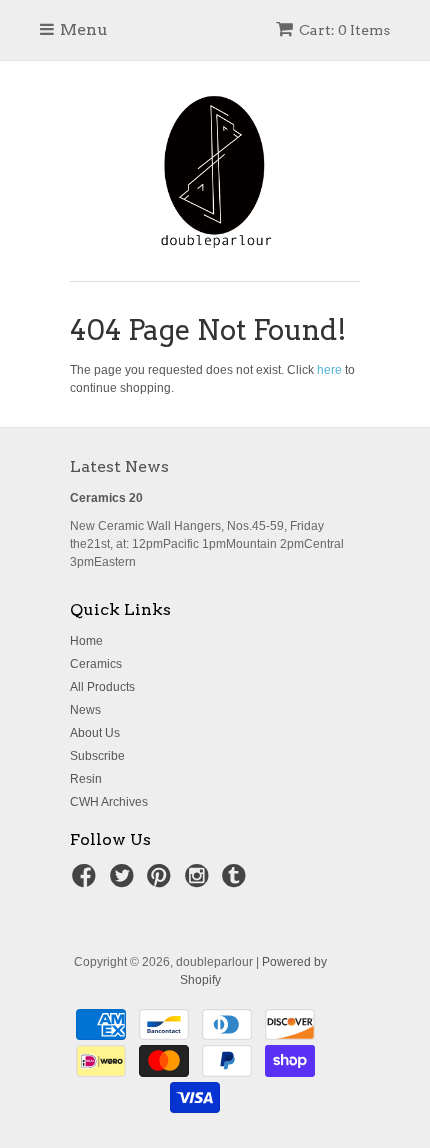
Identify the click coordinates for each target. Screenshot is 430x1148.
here (329, 370)
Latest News (119, 466)
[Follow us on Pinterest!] (162, 882)
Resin (86, 779)
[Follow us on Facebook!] (87, 882)
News (85, 710)
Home (86, 641)
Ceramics (96, 664)
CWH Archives (109, 802)
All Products (102, 687)
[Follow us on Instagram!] (200, 882)
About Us (95, 733)
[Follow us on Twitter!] (125, 882)
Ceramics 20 (106, 498)
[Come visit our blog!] (237, 882)
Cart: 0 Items (344, 30)
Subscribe (97, 756)
